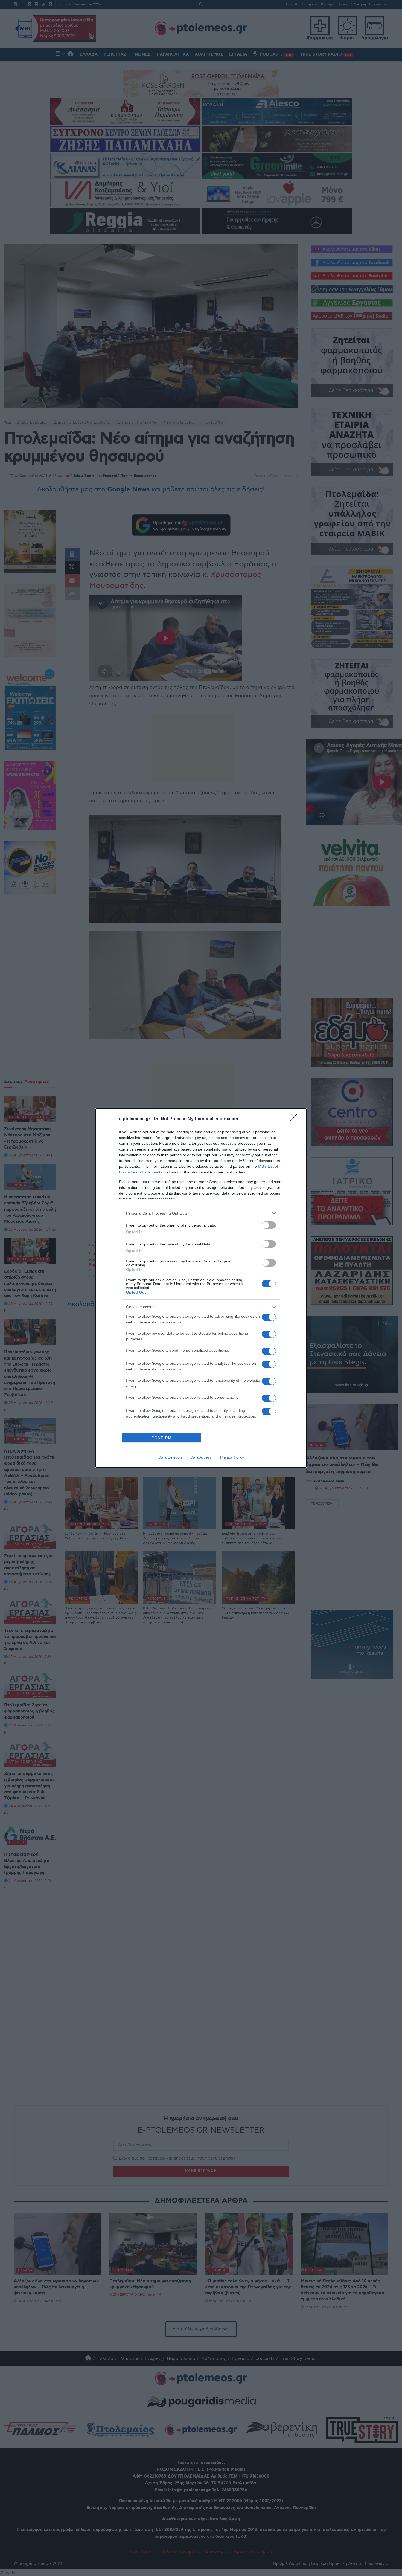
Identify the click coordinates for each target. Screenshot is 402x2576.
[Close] (296, 1119)
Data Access (201, 1457)
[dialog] (201, 1288)
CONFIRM (162, 1438)
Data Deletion (170, 1457)
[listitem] (201, 1213)
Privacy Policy (232, 1457)
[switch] (269, 1225)
